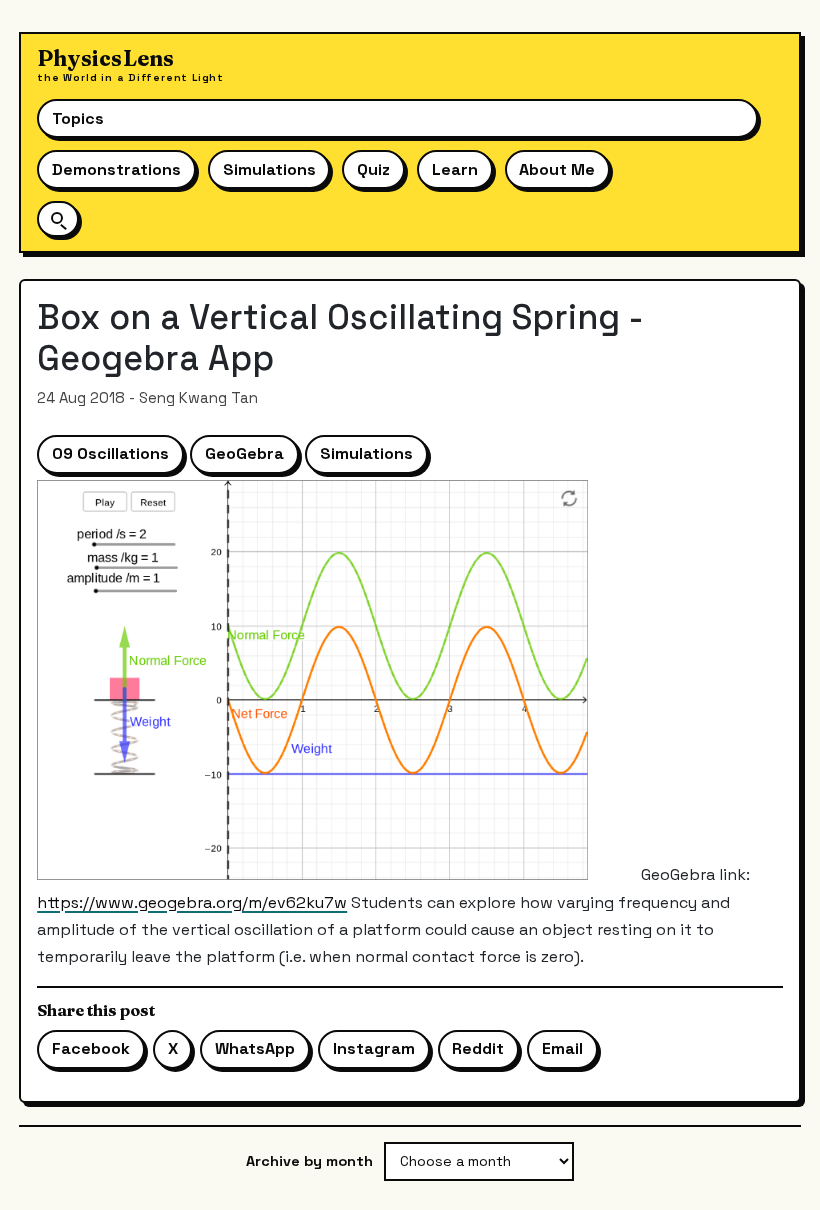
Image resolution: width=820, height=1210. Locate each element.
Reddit (478, 1048)
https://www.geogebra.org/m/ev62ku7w (192, 902)
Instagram (374, 1048)
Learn (455, 169)
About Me (557, 169)
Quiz (373, 169)
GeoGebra (244, 453)
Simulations (269, 169)
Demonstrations (116, 169)
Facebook (91, 1048)
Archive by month (309, 1161)
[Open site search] (58, 218)
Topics (78, 118)
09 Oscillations (110, 453)
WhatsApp (255, 1048)
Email (562, 1048)
